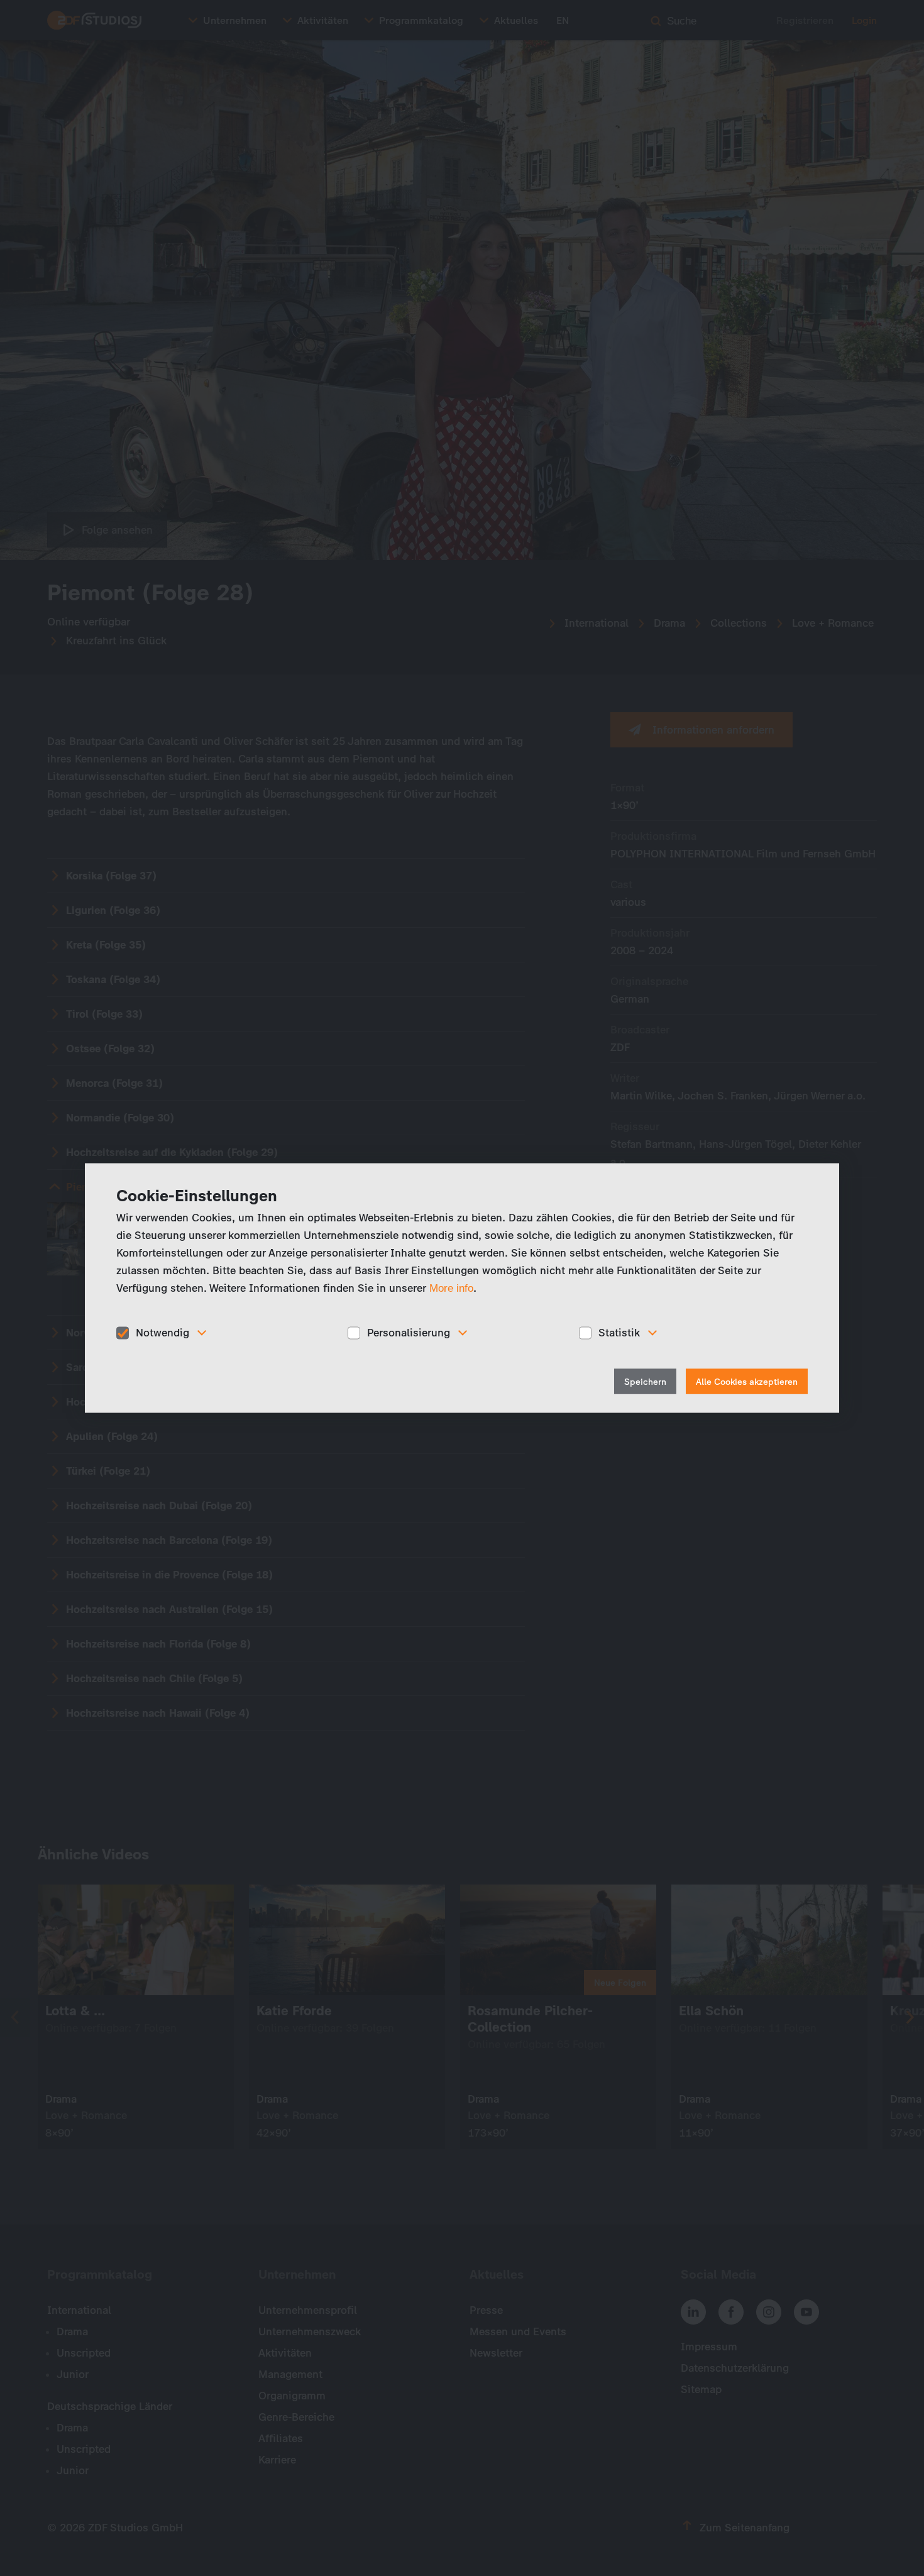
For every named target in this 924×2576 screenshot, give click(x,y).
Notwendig (162, 1333)
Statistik (619, 1333)
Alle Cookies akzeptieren (747, 1381)
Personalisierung (409, 1333)
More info (451, 1288)
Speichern (645, 1381)
